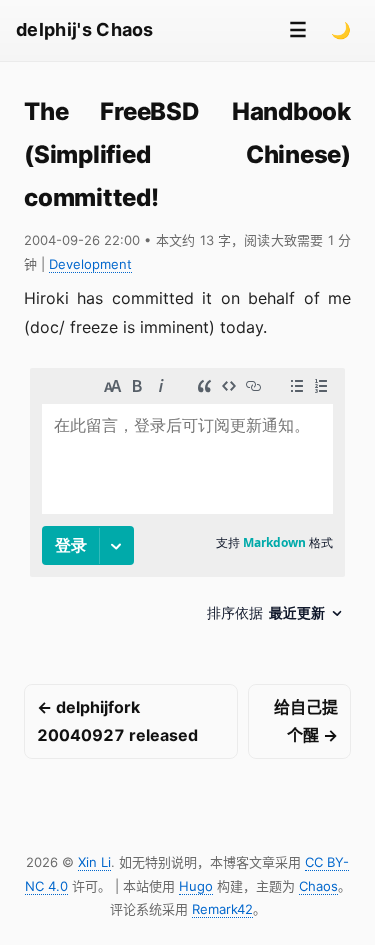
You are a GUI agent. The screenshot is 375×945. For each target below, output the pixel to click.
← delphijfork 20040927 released (117, 721)
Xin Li (94, 862)
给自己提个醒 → (306, 721)
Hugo (196, 886)
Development (90, 264)
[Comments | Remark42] (187, 502)
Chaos (318, 886)
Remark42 (222, 909)
